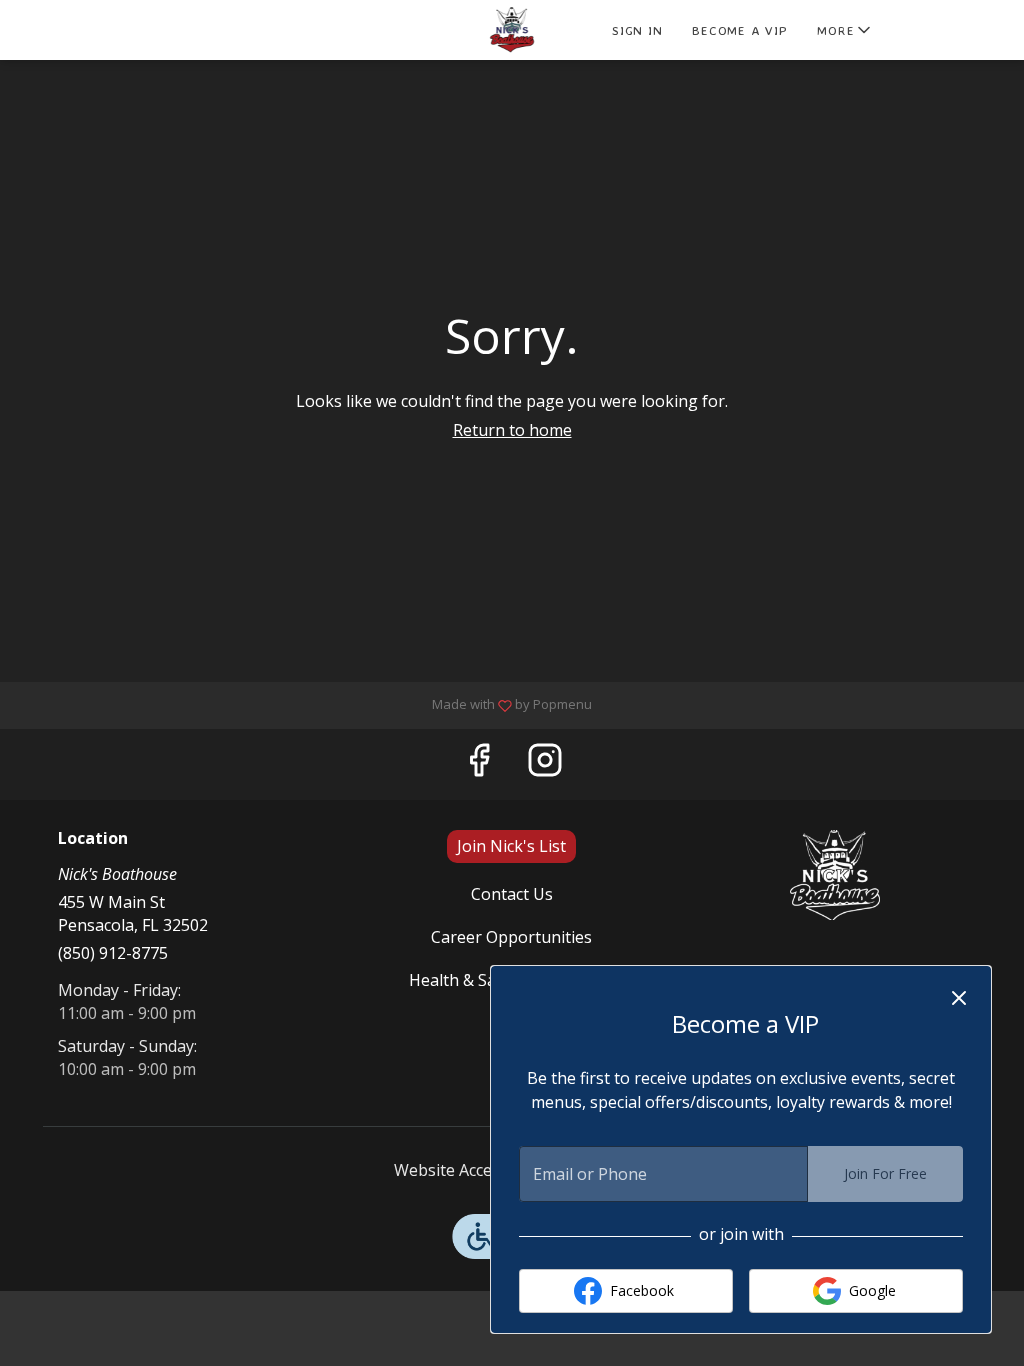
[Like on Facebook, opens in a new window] (479, 764)
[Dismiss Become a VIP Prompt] (959, 998)
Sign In (637, 30)
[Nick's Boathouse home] (512, 30)
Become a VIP (739, 30)
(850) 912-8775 (113, 953)
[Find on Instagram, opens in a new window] (545, 764)
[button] (845, 30)
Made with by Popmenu (303, 704)
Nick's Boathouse (834, 875)
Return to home (512, 430)
